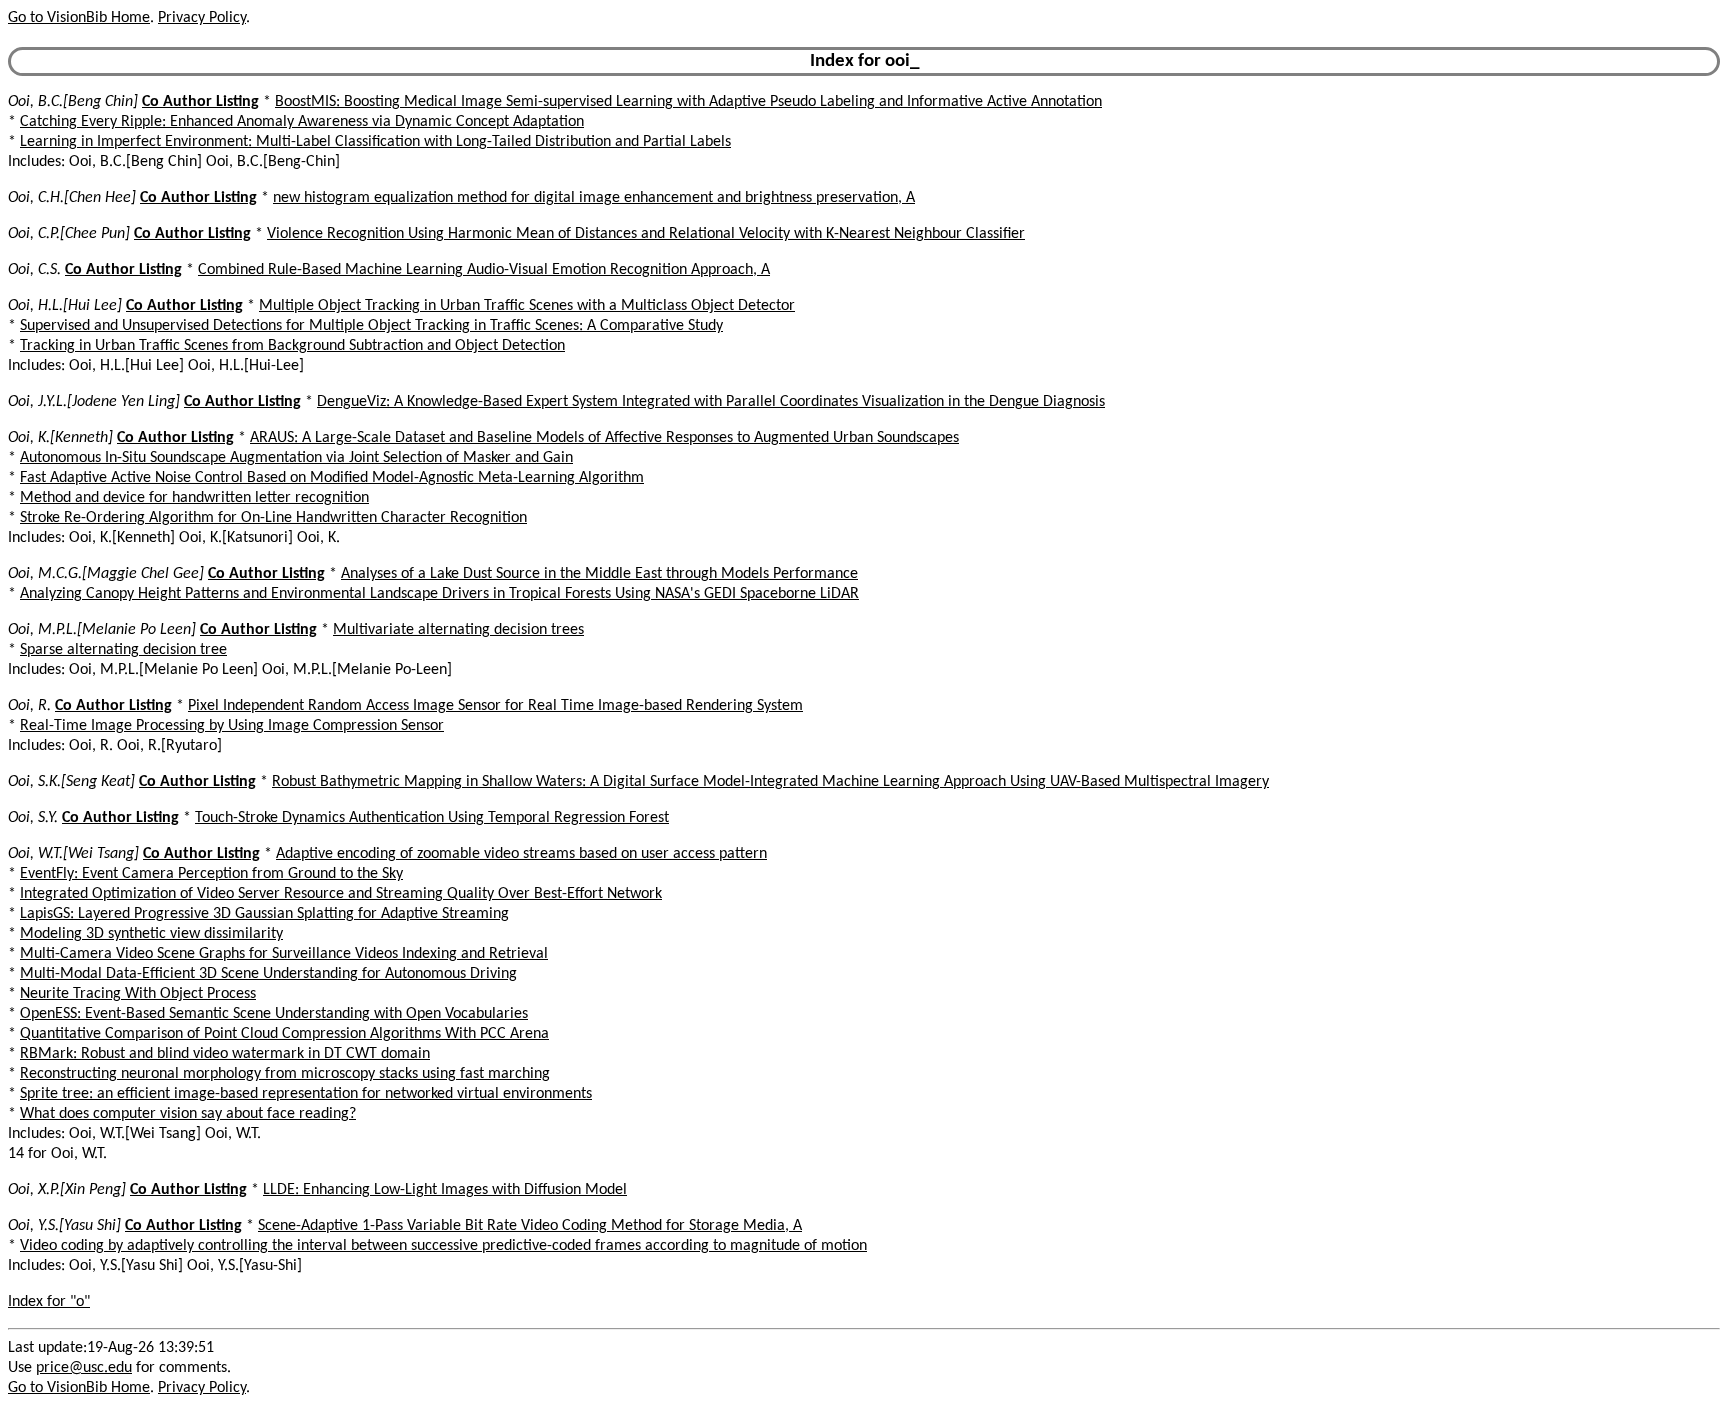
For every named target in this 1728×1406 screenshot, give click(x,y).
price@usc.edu (84, 1368)
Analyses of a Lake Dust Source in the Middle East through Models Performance (599, 574)
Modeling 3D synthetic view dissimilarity (151, 934)
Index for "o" (49, 1302)
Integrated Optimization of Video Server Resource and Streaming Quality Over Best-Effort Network (341, 894)
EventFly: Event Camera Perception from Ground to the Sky (211, 874)
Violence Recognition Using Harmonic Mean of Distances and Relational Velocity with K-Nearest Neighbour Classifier (646, 234)
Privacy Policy (202, 18)
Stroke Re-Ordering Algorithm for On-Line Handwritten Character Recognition (273, 518)
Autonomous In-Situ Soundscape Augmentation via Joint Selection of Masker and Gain (296, 458)
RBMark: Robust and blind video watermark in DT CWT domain (225, 1054)
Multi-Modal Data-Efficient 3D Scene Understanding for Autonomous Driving (268, 974)
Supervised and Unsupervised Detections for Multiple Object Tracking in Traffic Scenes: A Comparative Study (371, 326)
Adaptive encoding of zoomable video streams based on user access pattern (521, 854)
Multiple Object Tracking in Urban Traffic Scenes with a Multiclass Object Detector (527, 306)
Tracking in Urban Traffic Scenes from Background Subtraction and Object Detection (292, 346)
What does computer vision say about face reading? (188, 1114)
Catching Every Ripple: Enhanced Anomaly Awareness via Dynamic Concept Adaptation (302, 122)
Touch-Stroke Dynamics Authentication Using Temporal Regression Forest (432, 818)
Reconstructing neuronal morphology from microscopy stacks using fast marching (285, 1074)
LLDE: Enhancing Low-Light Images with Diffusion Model (445, 1190)
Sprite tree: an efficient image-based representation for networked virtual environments (306, 1094)
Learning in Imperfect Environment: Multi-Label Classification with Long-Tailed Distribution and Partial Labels (375, 142)
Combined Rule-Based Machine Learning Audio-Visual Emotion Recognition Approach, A (484, 270)
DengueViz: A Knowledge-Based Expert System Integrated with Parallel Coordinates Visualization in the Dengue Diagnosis (711, 402)
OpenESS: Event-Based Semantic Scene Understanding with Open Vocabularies (274, 1014)
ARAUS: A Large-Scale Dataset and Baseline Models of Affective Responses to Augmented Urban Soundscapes (604, 438)
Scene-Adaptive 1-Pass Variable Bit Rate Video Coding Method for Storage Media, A (530, 1226)
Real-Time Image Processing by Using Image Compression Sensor (232, 726)
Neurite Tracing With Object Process (138, 994)
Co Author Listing (200, 102)
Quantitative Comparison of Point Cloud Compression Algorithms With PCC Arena (284, 1034)
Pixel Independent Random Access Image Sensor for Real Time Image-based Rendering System (495, 706)
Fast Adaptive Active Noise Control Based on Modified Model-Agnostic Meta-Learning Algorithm (332, 478)
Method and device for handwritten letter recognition (194, 498)
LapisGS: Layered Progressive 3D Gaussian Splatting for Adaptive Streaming (264, 914)
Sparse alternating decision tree (123, 650)
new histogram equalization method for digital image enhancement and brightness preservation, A (594, 198)
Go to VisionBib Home (79, 18)
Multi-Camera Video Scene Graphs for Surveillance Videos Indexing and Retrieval (284, 954)
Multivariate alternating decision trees (458, 630)
